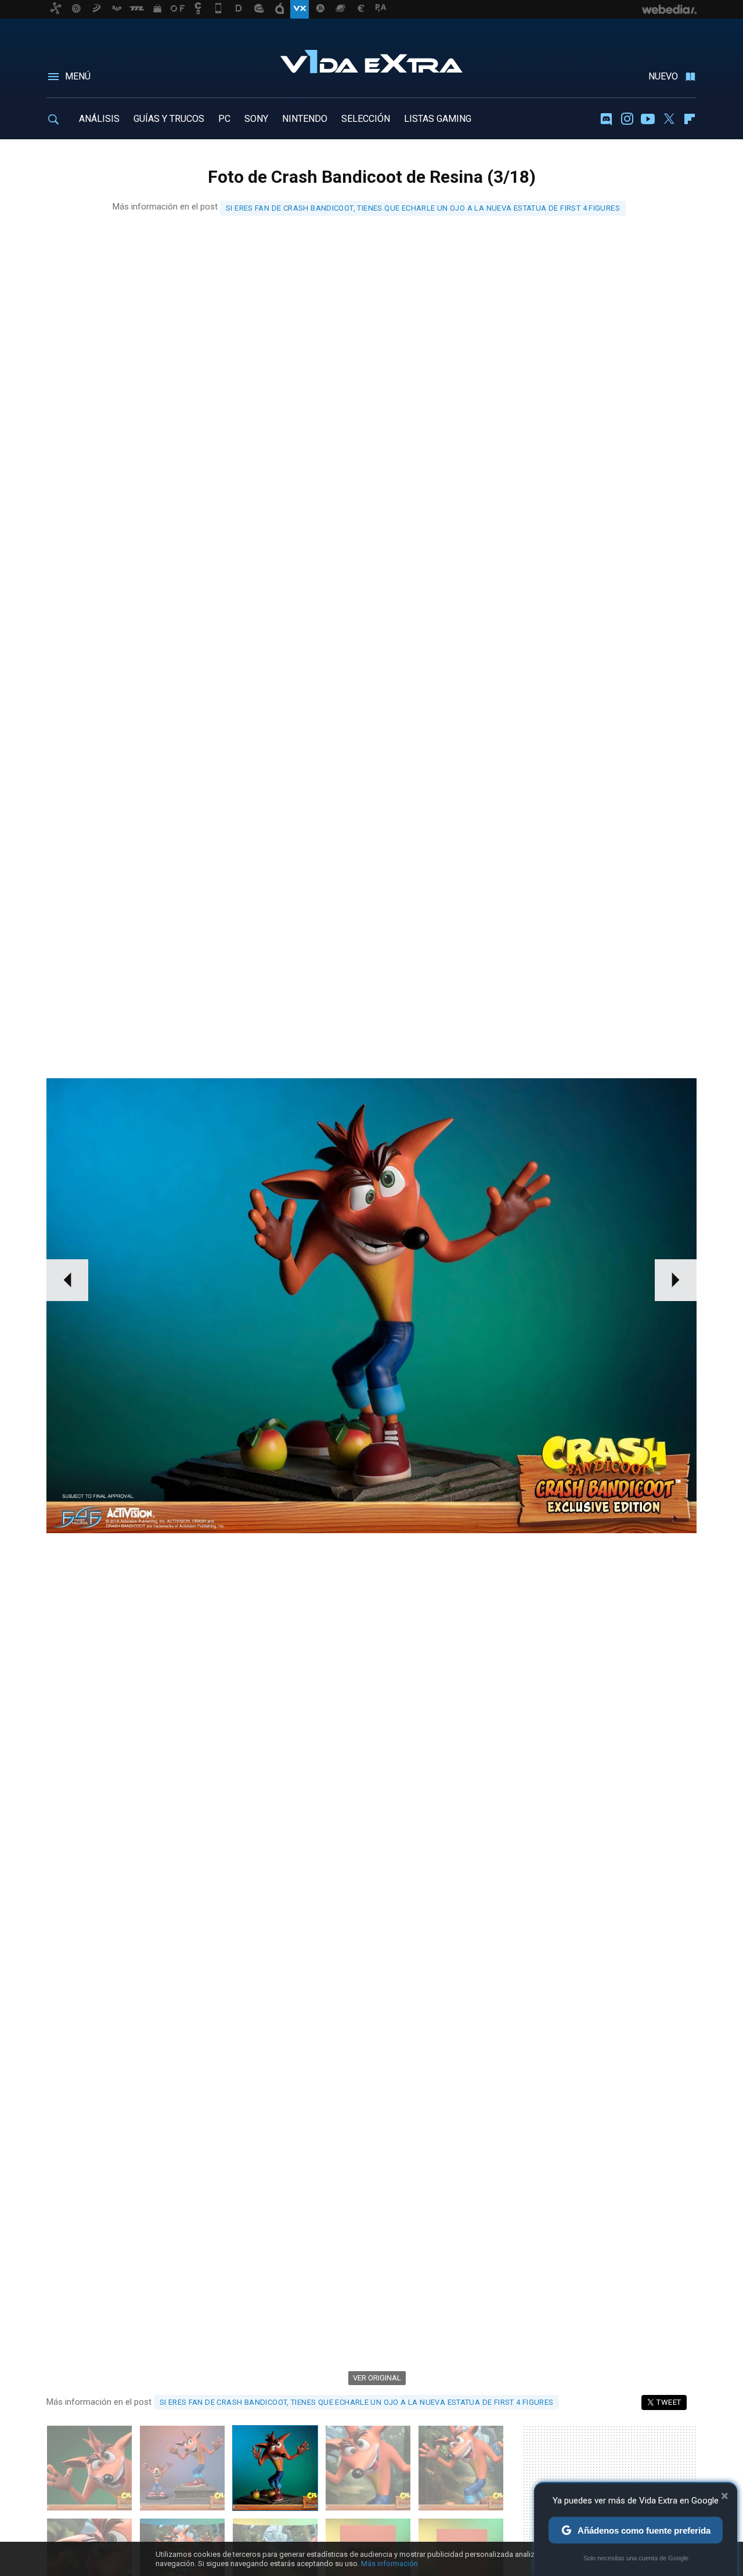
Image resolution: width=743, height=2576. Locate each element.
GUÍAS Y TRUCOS (169, 119)
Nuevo (663, 76)
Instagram (627, 119)
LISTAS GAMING (438, 119)
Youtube (648, 119)
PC (224, 119)
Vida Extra (371, 59)
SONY (256, 119)
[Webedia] (669, 9)
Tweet (669, 2402)
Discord (606, 119)
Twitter (669, 119)
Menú (78, 76)
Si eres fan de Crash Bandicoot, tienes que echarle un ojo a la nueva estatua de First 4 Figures (423, 208)
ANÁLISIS (99, 119)
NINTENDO (305, 119)
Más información (389, 2564)
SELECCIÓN (366, 119)
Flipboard (690, 119)
